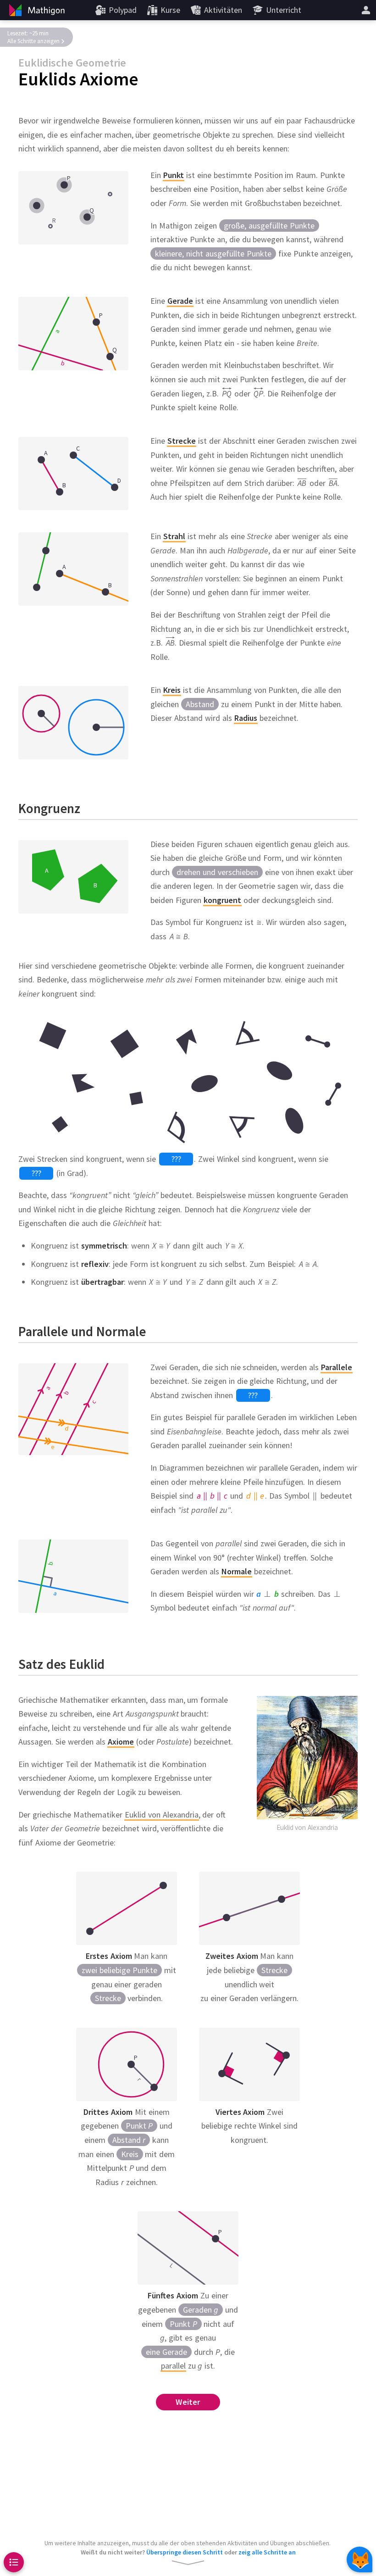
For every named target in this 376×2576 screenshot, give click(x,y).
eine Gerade (166, 2351)
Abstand (200, 704)
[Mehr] (366, 10)
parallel (173, 2366)
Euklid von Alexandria (162, 1814)
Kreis (130, 2154)
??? (176, 1159)
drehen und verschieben (217, 872)
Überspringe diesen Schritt (185, 2552)
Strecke (108, 1998)
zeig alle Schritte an (267, 2552)
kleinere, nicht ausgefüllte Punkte (213, 254)
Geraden (201, 2310)
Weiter (188, 2402)
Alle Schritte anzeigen (33, 41)
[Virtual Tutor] (359, 2559)
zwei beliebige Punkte (119, 1970)
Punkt (139, 2126)
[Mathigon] (36, 10)
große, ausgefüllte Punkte (269, 226)
